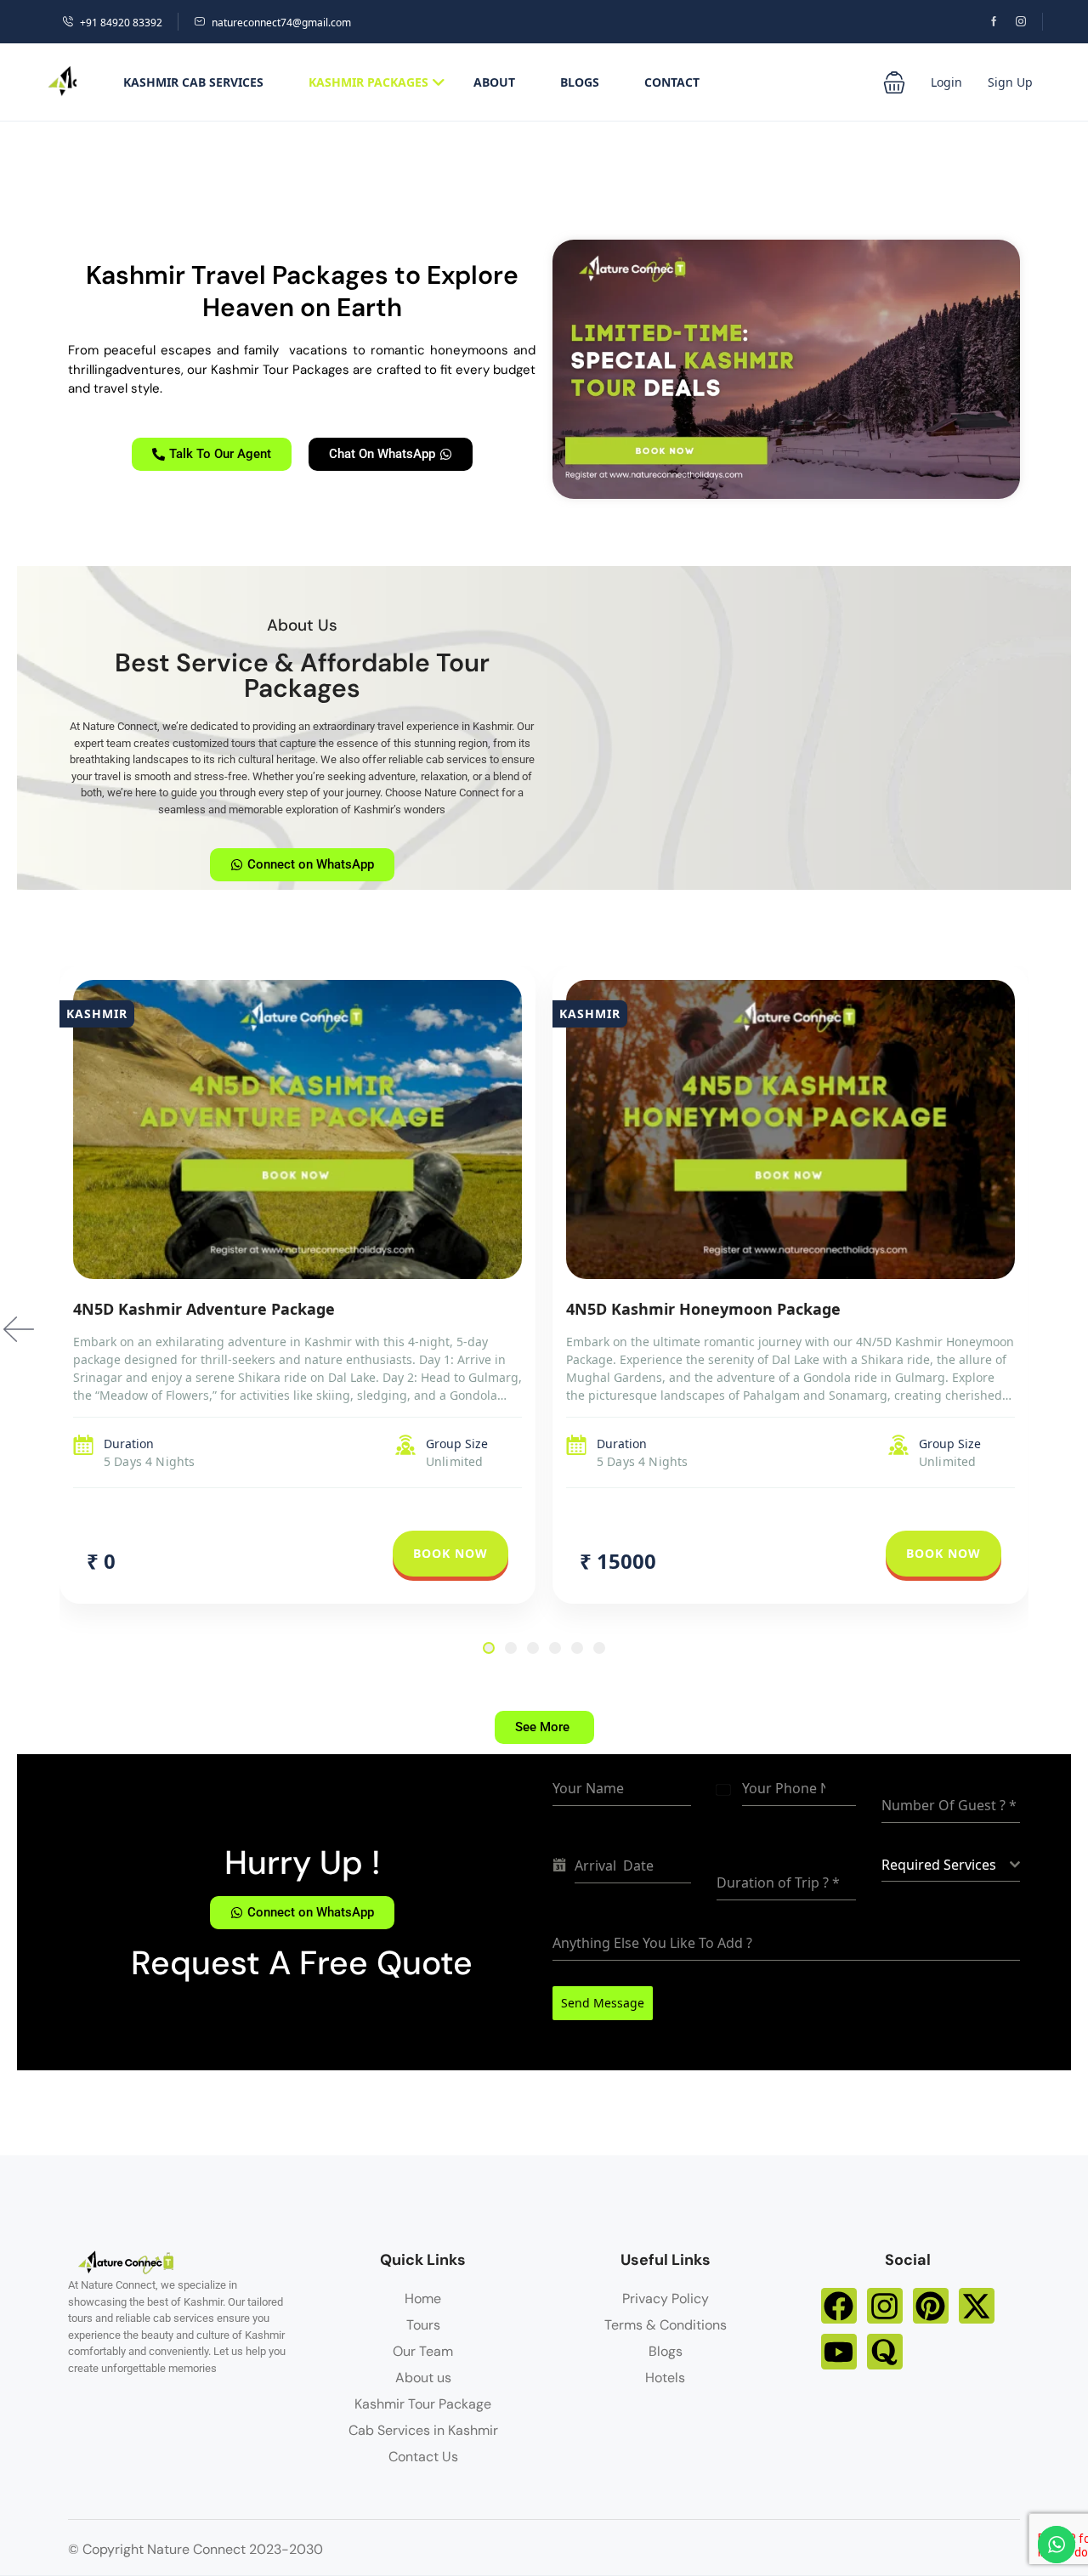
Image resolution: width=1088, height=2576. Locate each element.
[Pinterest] (931, 2306)
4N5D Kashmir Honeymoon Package (703, 1309)
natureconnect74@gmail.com (281, 23)
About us (423, 2378)
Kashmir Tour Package (423, 2404)
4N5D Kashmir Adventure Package (204, 1309)
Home (423, 2299)
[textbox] (946, 1865)
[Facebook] (839, 2306)
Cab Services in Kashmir (423, 2430)
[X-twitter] (977, 2306)
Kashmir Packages (368, 82)
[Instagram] (885, 2306)
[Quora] (885, 2352)
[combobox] (951, 1865)
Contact (672, 82)
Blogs (580, 82)
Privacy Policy (666, 2299)
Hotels (665, 2378)
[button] (894, 82)
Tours (423, 2325)
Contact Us (423, 2457)
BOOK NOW (450, 1553)
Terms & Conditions (666, 2325)
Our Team (423, 2351)
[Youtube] (839, 2352)
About (494, 82)
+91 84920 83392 (121, 23)
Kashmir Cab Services (193, 82)
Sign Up (1010, 82)
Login (946, 82)
